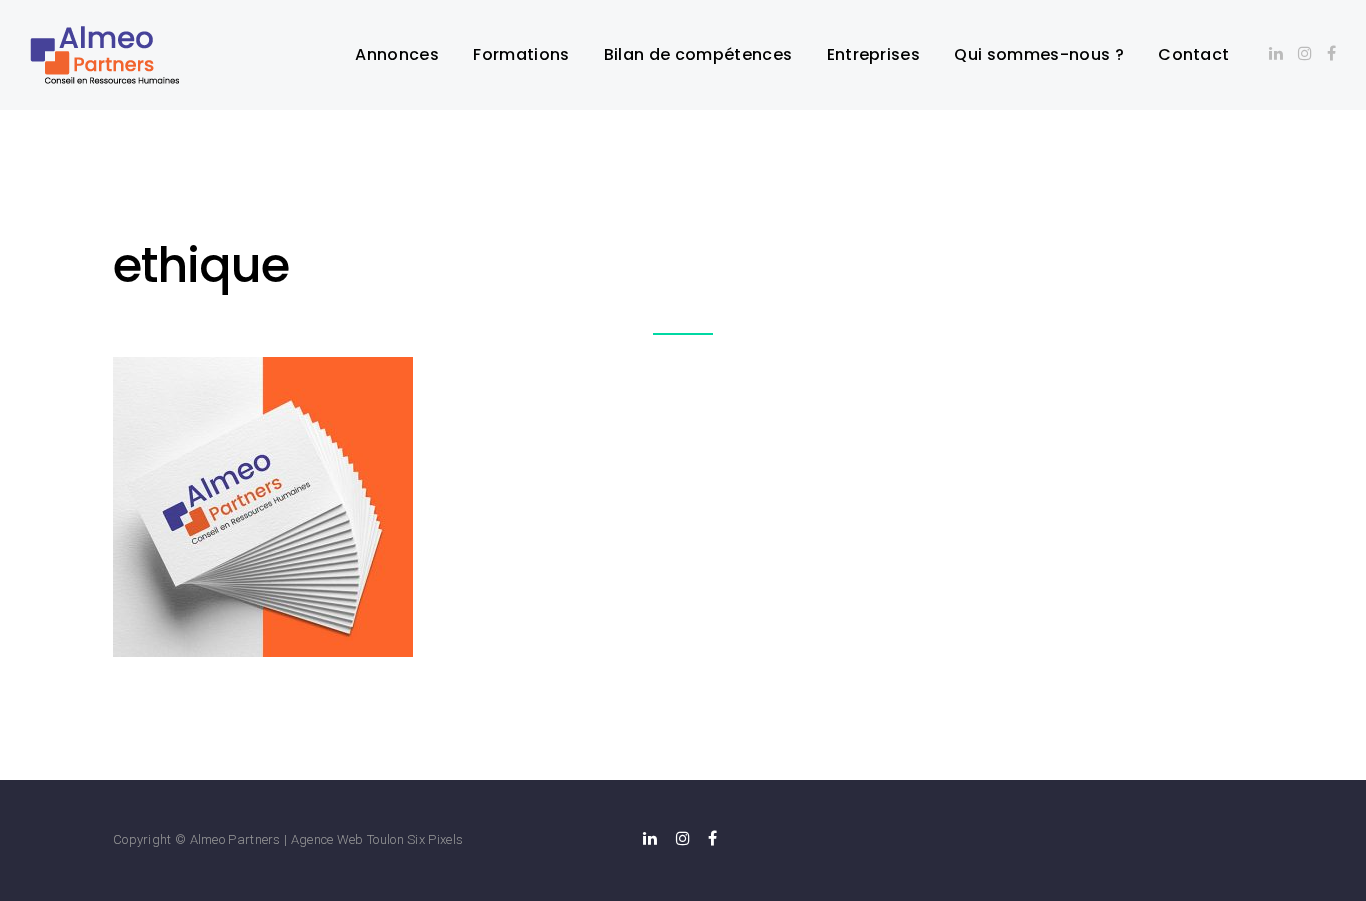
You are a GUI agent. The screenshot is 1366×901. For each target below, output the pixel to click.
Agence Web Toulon (347, 839)
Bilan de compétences (698, 54)
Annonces (397, 54)
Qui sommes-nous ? (1038, 54)
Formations (521, 54)
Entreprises (874, 54)
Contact (1193, 54)
